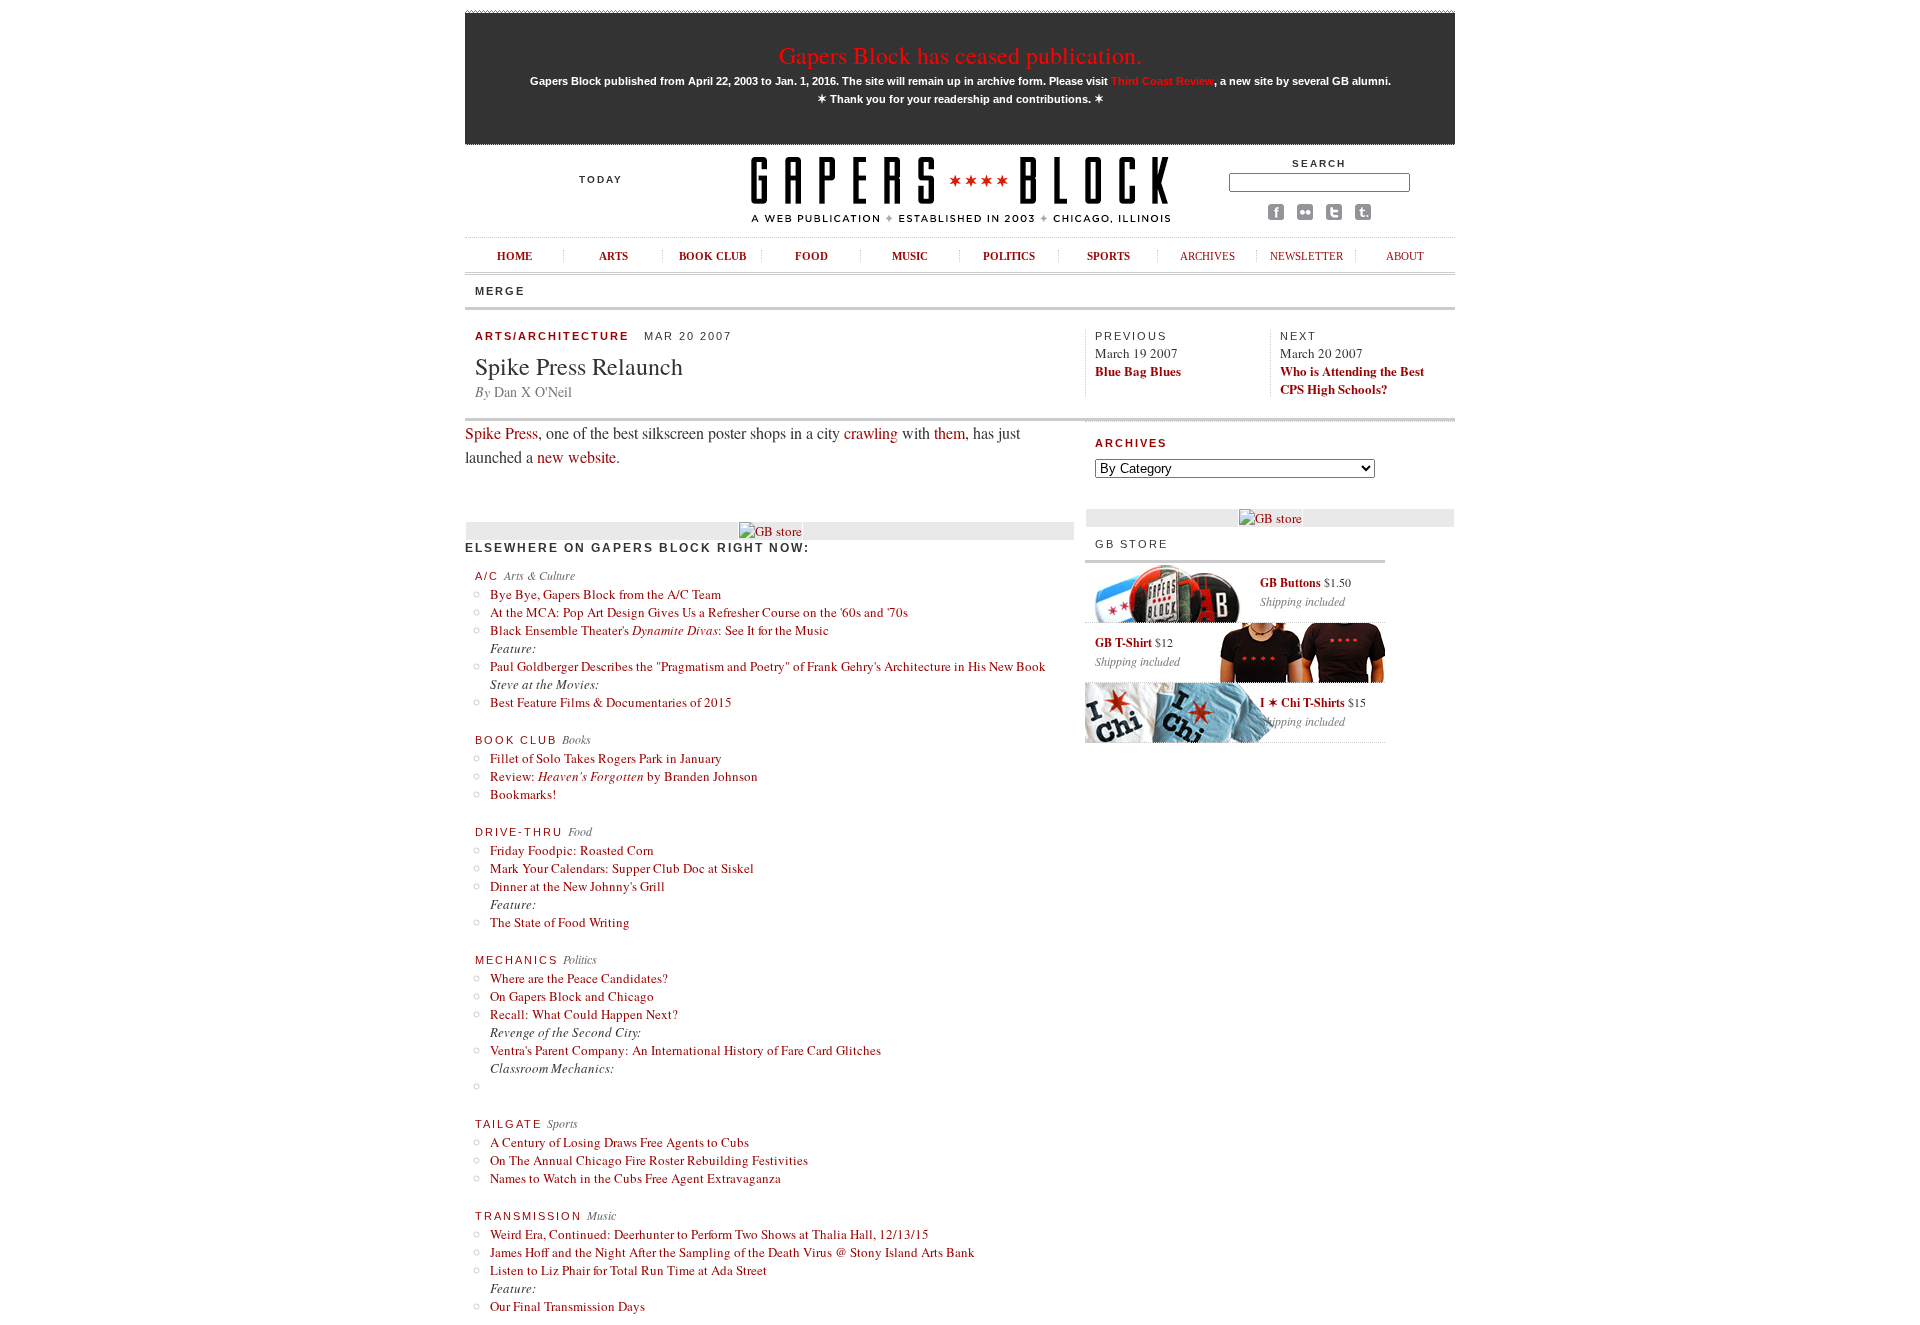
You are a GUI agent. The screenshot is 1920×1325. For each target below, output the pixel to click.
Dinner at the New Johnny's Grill (577, 886)
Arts (613, 256)
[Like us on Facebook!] (1276, 215)
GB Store (1131, 544)
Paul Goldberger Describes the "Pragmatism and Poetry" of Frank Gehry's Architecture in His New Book (768, 666)
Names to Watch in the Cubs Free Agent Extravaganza (635, 1178)
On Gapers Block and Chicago (572, 996)
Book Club (712, 256)
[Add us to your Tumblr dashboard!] (1363, 215)
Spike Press (501, 432)
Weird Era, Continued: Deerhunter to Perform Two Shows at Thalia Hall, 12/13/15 (709, 1234)
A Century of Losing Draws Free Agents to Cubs (619, 1142)
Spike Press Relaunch (579, 366)
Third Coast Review (1162, 81)
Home (514, 256)
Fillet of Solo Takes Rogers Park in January (606, 758)
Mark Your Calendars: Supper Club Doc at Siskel (622, 868)
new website (576, 456)
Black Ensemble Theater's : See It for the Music (659, 630)
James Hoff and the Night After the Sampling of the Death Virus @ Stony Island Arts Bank (732, 1252)
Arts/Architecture (552, 336)
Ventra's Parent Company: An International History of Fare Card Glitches (685, 1050)
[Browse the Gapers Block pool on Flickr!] (1305, 215)
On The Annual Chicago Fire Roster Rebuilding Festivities (649, 1160)
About (1405, 256)
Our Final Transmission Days (567, 1306)
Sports (1108, 256)
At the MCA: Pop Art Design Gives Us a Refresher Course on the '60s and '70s (699, 612)
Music (910, 256)
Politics (1009, 256)
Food (811, 256)
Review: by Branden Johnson (624, 776)
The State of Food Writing (560, 922)
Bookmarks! (523, 794)
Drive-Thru (519, 832)
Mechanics (516, 960)
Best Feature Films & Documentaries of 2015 (611, 702)
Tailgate (508, 1124)
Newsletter (1306, 256)
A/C (487, 576)
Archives (1207, 256)
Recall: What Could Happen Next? (584, 1014)
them (949, 432)
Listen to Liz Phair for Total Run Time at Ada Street (628, 1270)
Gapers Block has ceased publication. (960, 55)
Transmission (528, 1216)
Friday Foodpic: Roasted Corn (572, 850)
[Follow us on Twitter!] (1334, 215)
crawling (871, 432)
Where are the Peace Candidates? (579, 978)
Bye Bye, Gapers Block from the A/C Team (605, 594)
